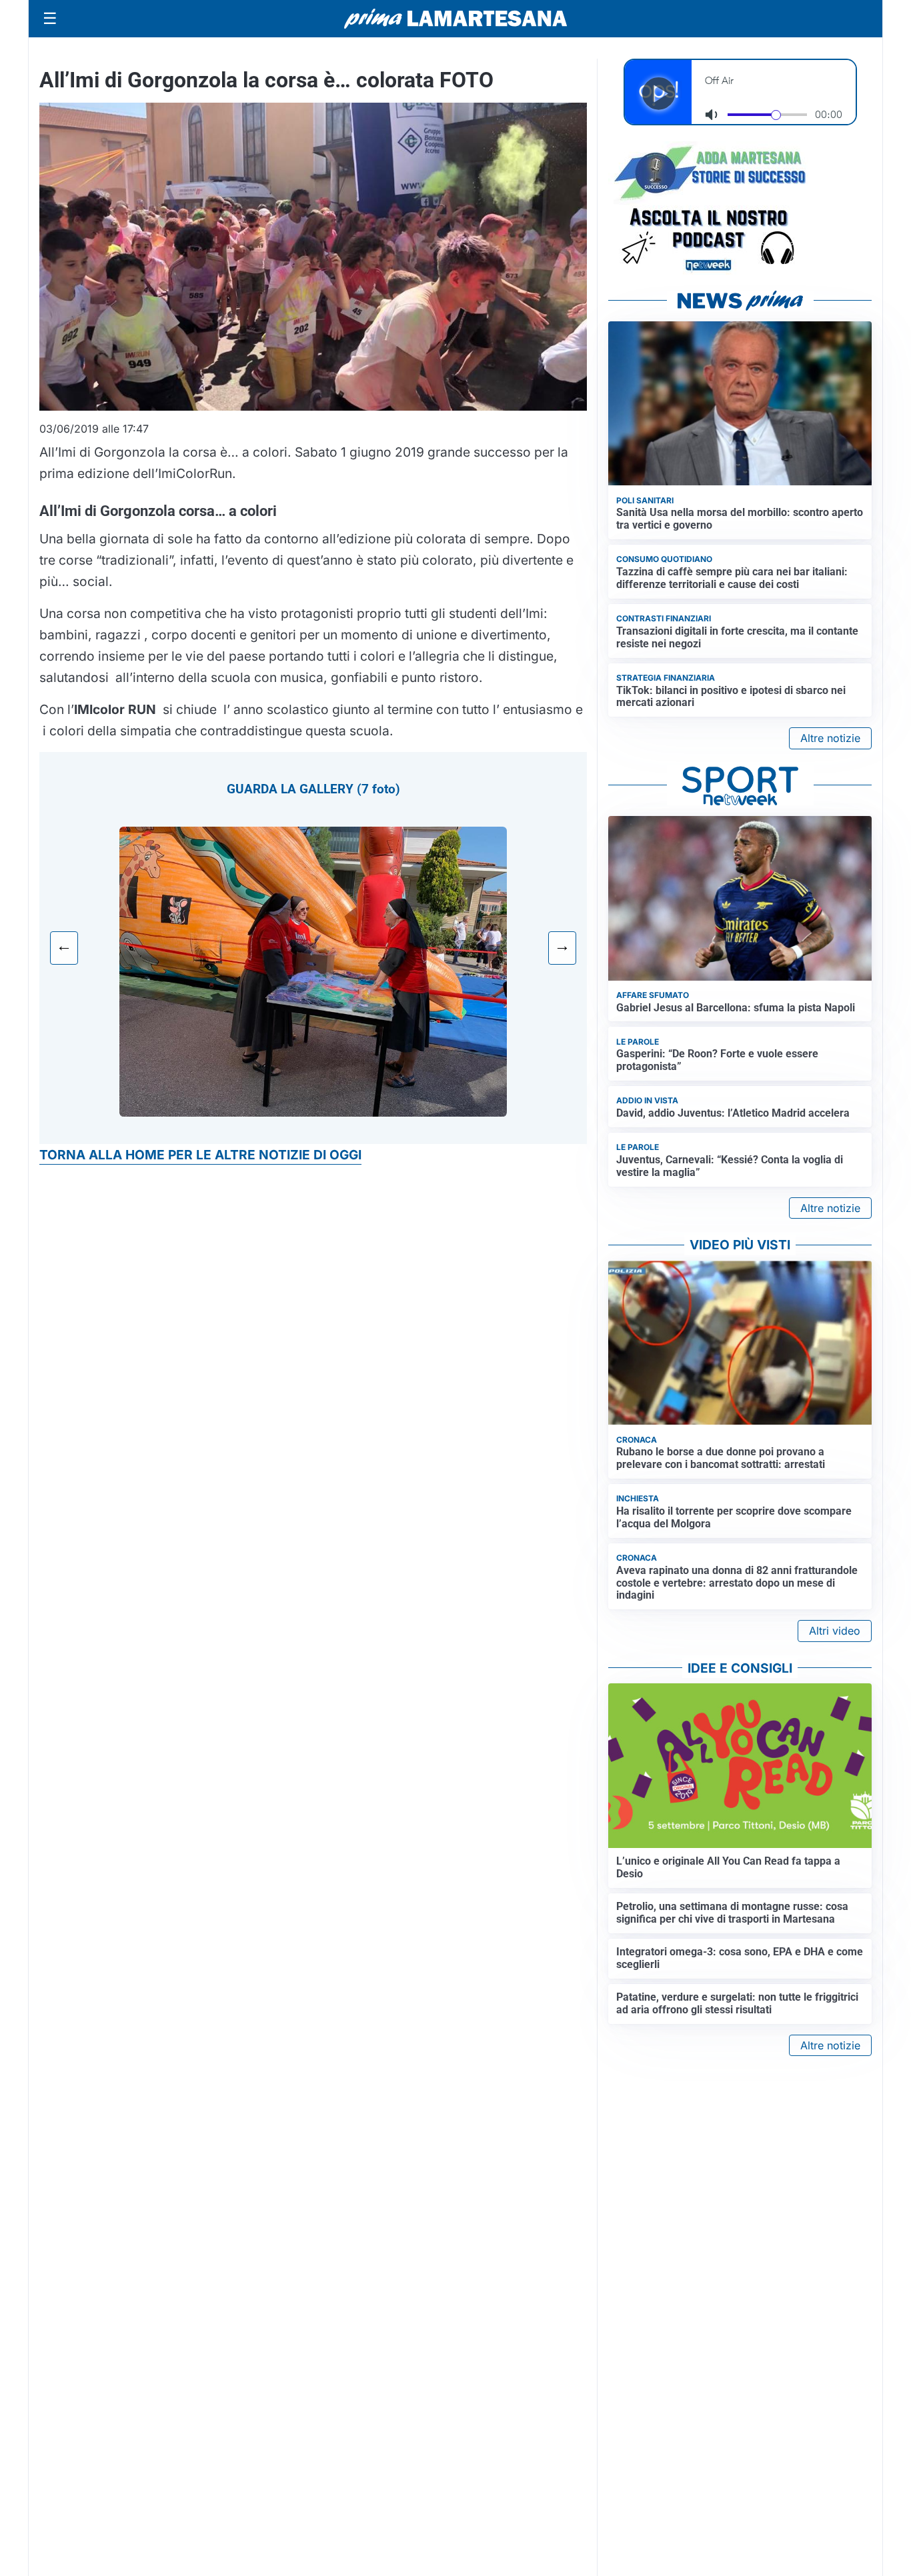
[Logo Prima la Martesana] (455, 19)
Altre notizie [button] (830, 738)
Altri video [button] (835, 1631)
